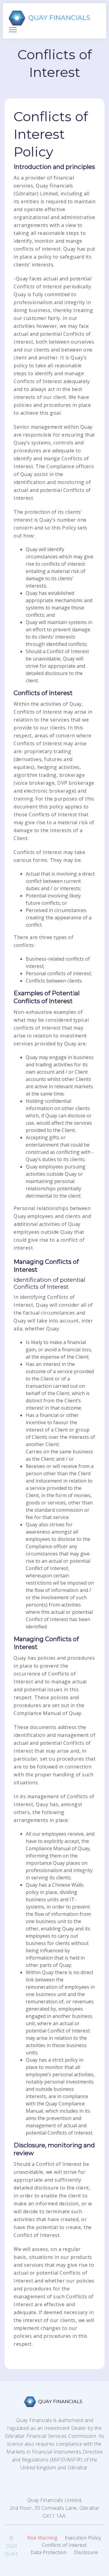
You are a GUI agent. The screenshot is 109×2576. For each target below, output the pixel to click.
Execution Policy (83, 2538)
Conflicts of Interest (64, 2545)
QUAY (11, 2554)
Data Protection (49, 2552)
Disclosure (86, 2552)
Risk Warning (42, 2538)
